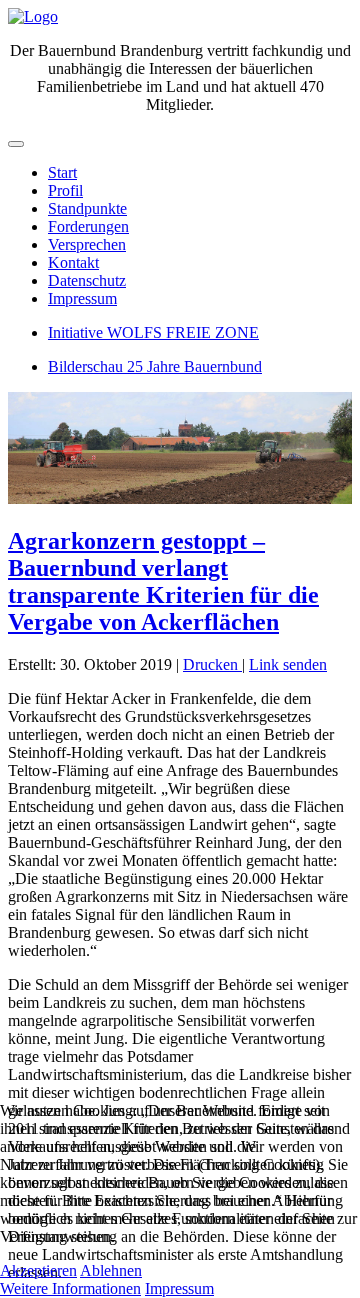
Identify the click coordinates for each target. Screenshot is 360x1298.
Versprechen (87, 244)
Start (62, 172)
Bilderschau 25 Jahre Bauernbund (155, 366)
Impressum (82, 298)
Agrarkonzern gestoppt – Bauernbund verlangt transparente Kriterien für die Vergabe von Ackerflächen (163, 581)
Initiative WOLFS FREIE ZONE (153, 332)
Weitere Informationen (70, 1288)
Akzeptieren (38, 1270)
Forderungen (88, 226)
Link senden (288, 664)
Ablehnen (111, 1270)
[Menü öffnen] (16, 144)
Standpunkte (87, 208)
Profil (65, 190)
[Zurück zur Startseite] (33, 16)
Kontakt (73, 262)
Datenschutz (87, 280)
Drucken (212, 664)
